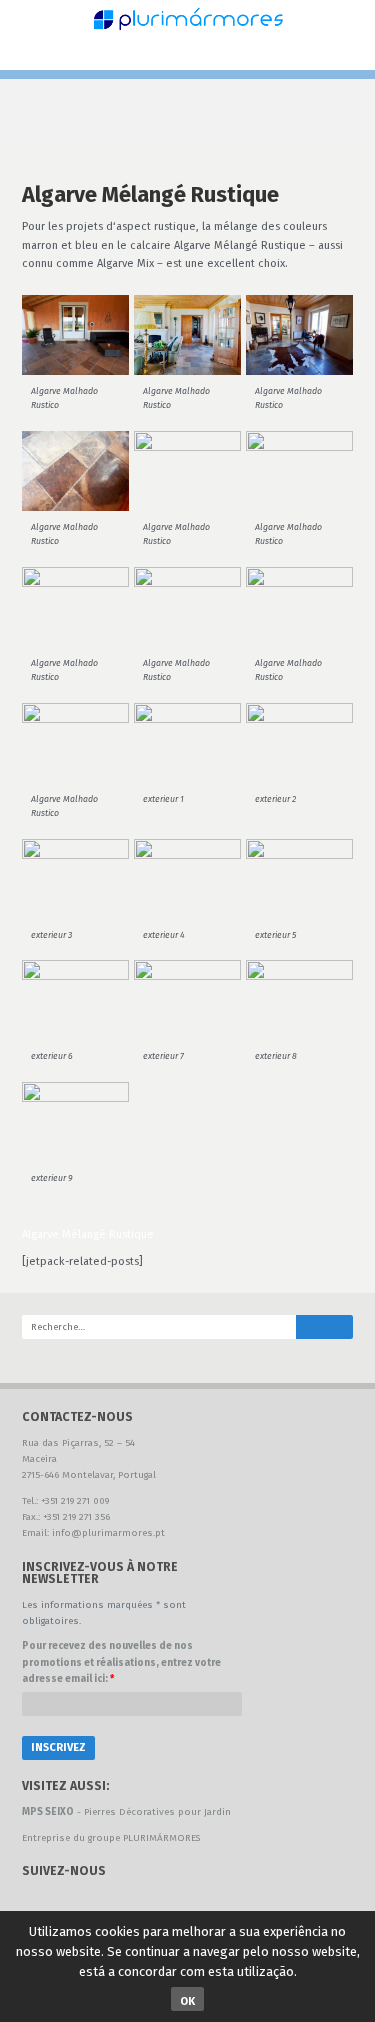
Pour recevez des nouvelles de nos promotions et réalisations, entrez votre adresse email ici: (121, 1662)
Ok (187, 2001)
